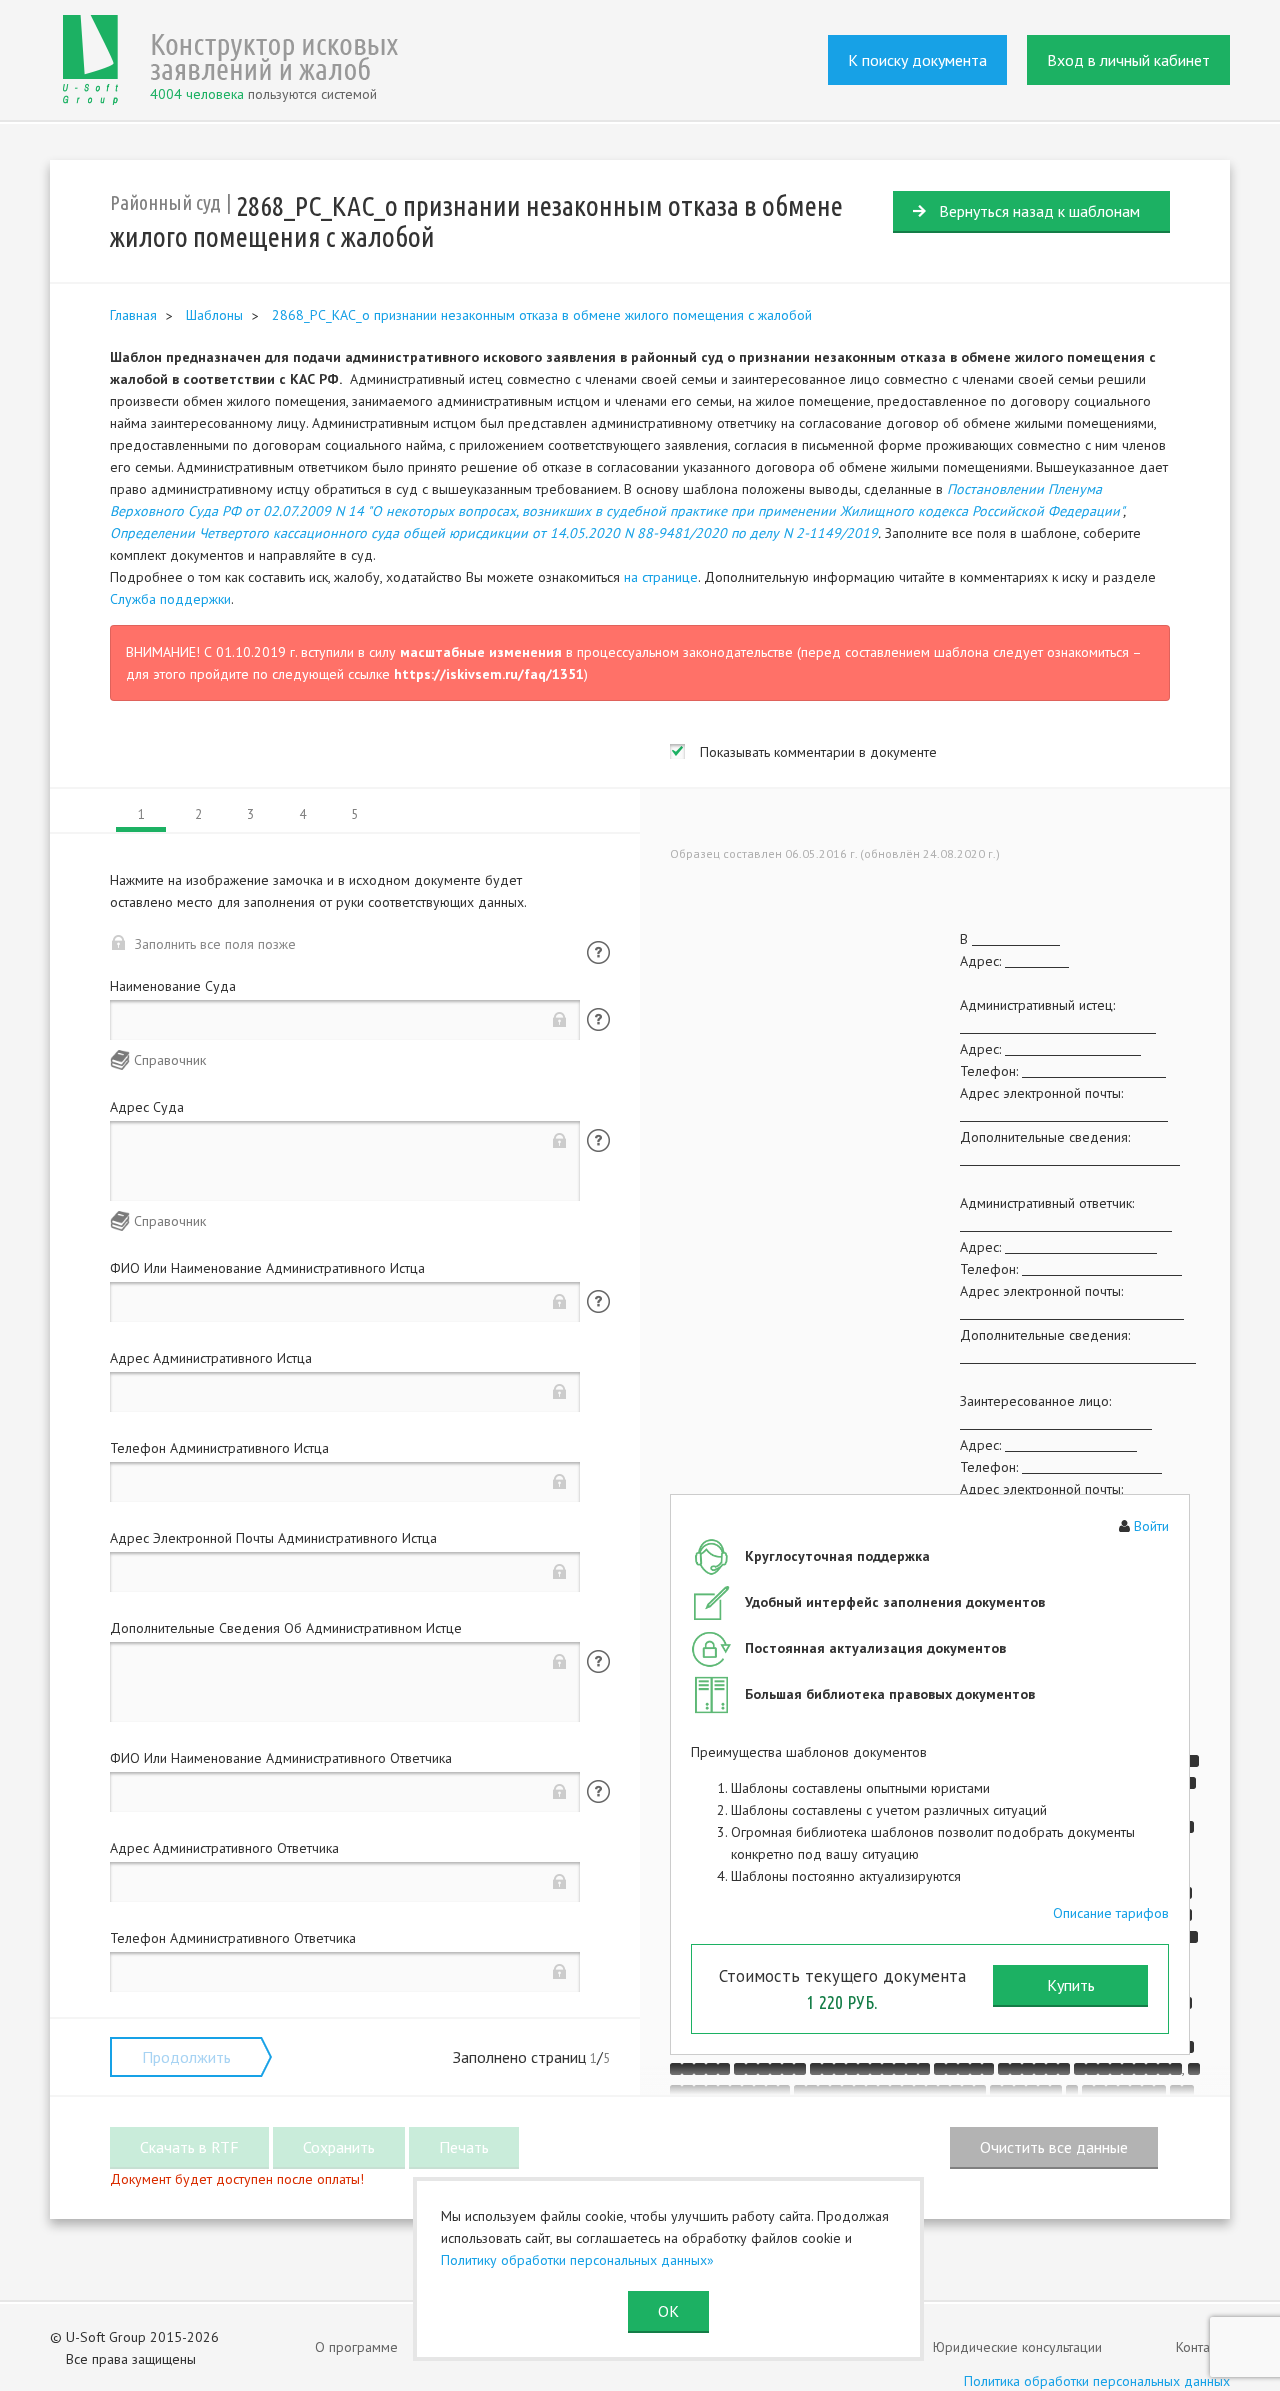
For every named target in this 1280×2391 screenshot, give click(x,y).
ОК (668, 2311)
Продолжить (186, 2057)
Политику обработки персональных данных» (577, 2260)
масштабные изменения (481, 652)
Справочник (170, 1060)
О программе (356, 2347)
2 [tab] (198, 814)
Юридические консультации (1017, 2347)
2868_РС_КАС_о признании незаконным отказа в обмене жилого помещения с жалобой (542, 315)
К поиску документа (917, 60)
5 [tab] (354, 814)
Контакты (1203, 2347)
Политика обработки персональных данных (1097, 2381)
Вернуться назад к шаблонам (1039, 211)
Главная (133, 315)
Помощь (598, 952)
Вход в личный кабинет (1128, 60)
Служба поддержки (170, 599)
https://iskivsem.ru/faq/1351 (489, 674)
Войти (1151, 1526)
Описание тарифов (1111, 1913)
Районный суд (165, 202)
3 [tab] (250, 814)
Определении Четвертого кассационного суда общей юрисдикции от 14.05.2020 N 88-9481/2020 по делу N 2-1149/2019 (494, 533)
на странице (661, 577)
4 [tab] (302, 814)
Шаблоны (214, 315)
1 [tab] (141, 814)
